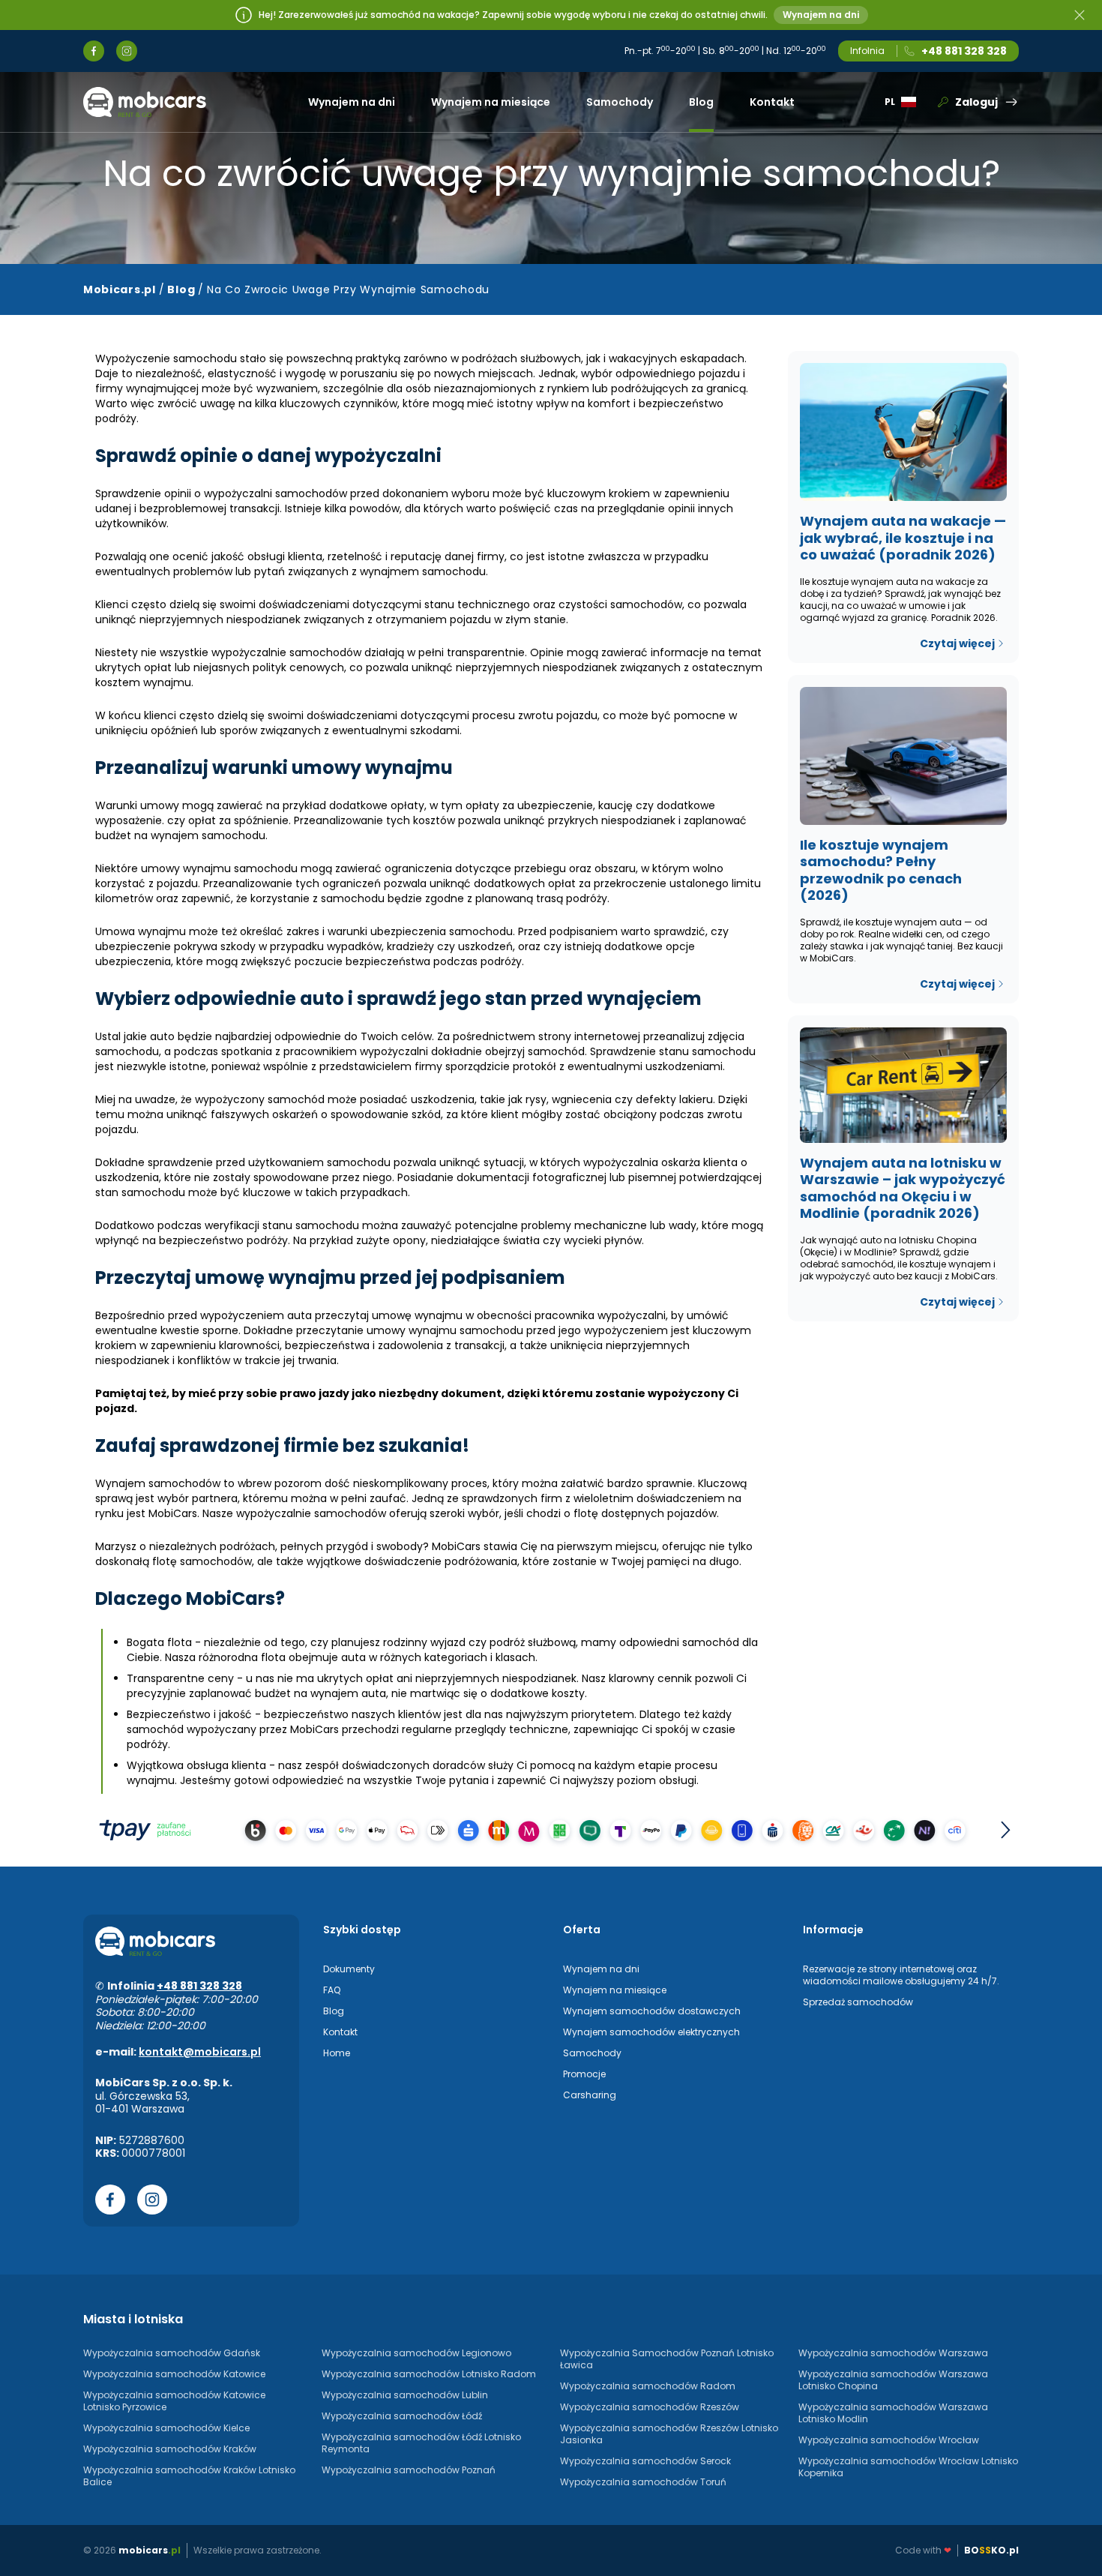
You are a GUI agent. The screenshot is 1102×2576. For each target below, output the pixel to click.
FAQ (332, 1990)
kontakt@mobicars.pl (200, 2052)
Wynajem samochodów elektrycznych (651, 2032)
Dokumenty (349, 1969)
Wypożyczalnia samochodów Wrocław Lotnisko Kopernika (908, 2467)
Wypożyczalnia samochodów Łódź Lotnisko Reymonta (421, 2443)
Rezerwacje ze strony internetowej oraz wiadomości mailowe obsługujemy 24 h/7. (901, 1975)
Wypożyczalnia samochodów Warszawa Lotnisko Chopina (893, 2380)
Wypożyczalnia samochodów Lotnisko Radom (429, 2374)
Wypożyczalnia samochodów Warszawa (893, 2353)
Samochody (620, 102)
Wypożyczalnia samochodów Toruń (643, 2482)
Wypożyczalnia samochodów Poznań (409, 2470)
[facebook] (94, 51)
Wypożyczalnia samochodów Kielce (166, 2428)
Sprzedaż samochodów (858, 2002)
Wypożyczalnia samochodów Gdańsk (172, 2353)
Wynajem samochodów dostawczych (652, 2011)
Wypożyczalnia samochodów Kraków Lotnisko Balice (189, 2476)
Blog (701, 102)
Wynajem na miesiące (491, 102)
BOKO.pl (991, 2550)
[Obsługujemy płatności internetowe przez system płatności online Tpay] (551, 1830)
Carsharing (590, 2095)
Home (337, 2053)
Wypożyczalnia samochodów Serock (645, 2461)
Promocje (584, 2074)
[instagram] (127, 51)
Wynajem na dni (821, 15)
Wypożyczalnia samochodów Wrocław (889, 2440)
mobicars (150, 2550)
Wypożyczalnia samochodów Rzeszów (650, 2407)
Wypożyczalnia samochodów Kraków (170, 2449)
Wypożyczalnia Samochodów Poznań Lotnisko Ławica (667, 2359)
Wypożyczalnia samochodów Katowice (174, 2374)
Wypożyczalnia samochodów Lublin (405, 2395)
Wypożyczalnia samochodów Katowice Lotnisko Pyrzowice (174, 2401)
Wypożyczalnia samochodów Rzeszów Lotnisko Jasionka (669, 2434)
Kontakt (772, 102)
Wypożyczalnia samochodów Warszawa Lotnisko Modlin (893, 2413)
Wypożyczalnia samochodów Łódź (402, 2416)
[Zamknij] (1080, 15)
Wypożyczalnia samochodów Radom (648, 2386)
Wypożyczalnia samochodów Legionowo (416, 2353)
